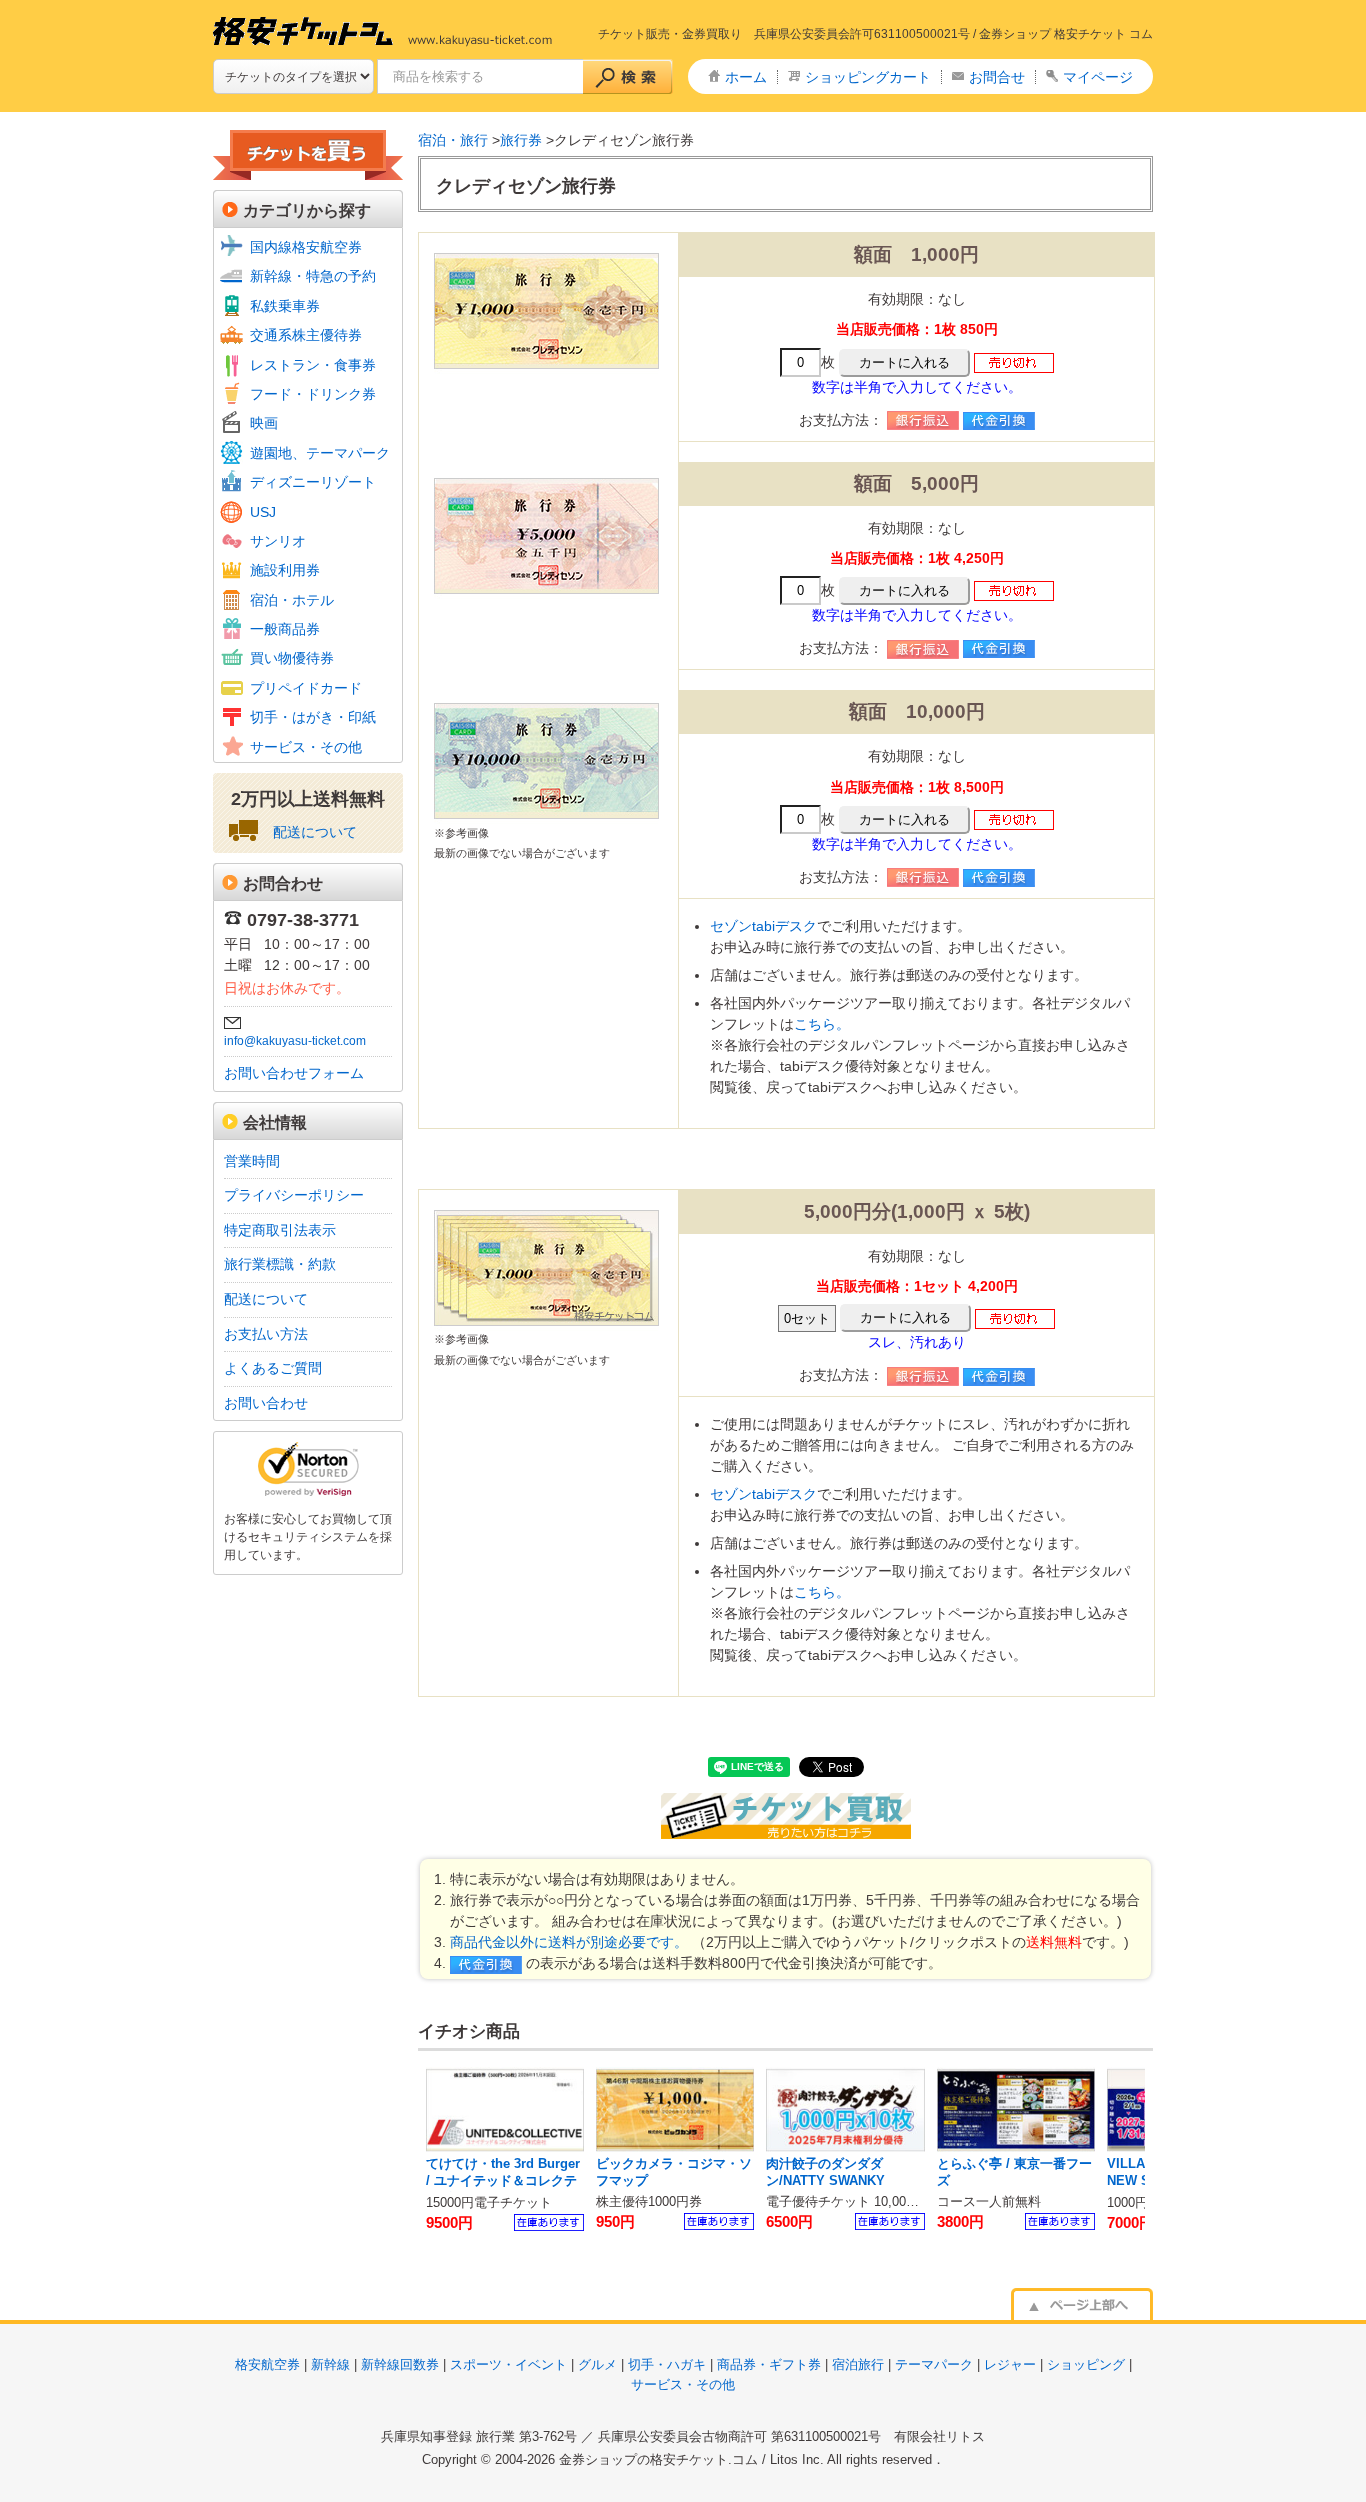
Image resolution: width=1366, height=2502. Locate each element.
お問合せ (997, 77)
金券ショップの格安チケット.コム (658, 2459)
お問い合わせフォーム (294, 1073)
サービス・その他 (306, 747)
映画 (264, 423)
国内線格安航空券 (306, 247)
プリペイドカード (306, 688)
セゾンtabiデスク (763, 926)
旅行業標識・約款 (280, 1264)
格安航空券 (267, 2364)
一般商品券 (285, 629)
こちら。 (822, 1024)
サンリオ (278, 541)
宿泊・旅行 (453, 140)
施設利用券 (285, 570)
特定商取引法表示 (280, 1230)
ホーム (746, 77)
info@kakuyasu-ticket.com (295, 1041)
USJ (263, 512)
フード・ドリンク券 (313, 394)
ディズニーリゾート (313, 482)
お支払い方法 (266, 1334)
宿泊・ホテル (292, 600)
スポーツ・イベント (508, 2364)
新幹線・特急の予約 (313, 276)
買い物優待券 (292, 658)
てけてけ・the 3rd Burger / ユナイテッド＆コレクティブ (503, 2181)
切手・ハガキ (667, 2364)
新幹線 (330, 2364)
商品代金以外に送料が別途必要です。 (569, 1942)
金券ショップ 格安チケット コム (1066, 34)
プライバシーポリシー (294, 1195)
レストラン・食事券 (313, 365)
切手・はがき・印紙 (313, 717)
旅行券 (521, 140)
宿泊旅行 (858, 2364)
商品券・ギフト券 (769, 2364)
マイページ (1098, 77)
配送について (315, 832)
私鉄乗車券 (285, 306)
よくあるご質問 (273, 1368)
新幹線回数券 (400, 2364)
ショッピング (1086, 2364)
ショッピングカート (868, 77)
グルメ (597, 2364)
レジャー (1010, 2364)
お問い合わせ (266, 1403)
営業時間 (252, 1161)
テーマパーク (934, 2364)
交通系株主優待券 (306, 335)
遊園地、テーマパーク (320, 453)
